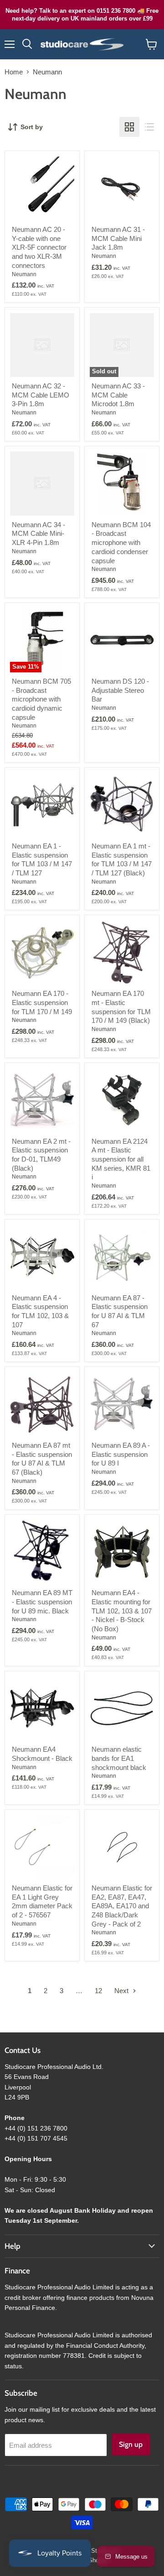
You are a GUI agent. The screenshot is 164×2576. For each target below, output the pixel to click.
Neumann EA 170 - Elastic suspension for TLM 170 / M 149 (42, 1002)
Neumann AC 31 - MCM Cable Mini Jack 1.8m (118, 238)
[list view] (149, 127)
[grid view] (129, 127)
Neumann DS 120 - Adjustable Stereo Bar (120, 690)
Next (122, 1991)
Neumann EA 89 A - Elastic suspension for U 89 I (121, 1454)
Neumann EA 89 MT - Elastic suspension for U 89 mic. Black (42, 1602)
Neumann (24, 274)
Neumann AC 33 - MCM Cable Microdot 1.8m (118, 395)
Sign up (131, 2444)
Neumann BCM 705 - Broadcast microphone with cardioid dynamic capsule (41, 699)
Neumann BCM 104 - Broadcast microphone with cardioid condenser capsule (121, 543)
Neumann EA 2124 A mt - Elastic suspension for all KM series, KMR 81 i (121, 1159)
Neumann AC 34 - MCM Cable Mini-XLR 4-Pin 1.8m (38, 534)
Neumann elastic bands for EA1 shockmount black (119, 1758)
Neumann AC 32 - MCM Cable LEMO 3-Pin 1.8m (41, 395)
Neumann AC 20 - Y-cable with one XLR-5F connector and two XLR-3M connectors (39, 247)
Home (14, 72)
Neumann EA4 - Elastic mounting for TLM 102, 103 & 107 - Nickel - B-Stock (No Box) (122, 1611)
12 (98, 1991)
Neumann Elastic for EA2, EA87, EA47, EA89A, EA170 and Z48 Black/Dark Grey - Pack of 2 (122, 1906)
